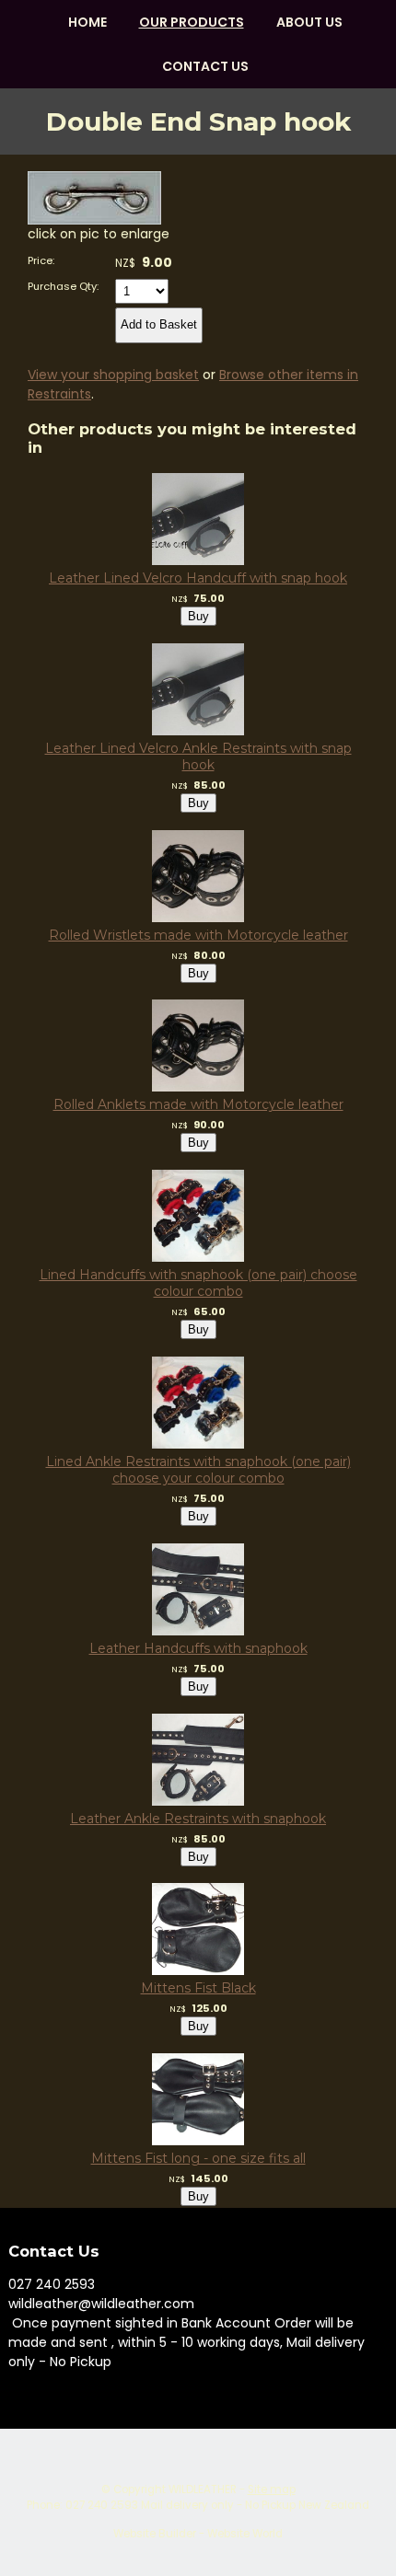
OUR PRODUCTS (192, 22)
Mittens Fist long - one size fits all (198, 2158)
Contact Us (205, 66)
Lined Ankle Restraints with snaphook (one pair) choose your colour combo (198, 1470)
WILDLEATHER (203, 2489)
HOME (87, 22)
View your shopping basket (113, 375)
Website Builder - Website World (198, 2534)
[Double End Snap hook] (94, 220)
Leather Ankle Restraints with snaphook (198, 1819)
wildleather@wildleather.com (101, 2304)
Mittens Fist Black (198, 1988)
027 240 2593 (52, 2284)
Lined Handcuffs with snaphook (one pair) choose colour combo (198, 1283)
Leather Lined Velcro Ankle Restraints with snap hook (198, 757)
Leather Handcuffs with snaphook (198, 1648)
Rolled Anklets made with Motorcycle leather (198, 1104)
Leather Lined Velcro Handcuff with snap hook (198, 578)
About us (309, 22)
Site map (272, 2489)
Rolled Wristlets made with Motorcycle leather (198, 935)
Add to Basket (159, 324)
